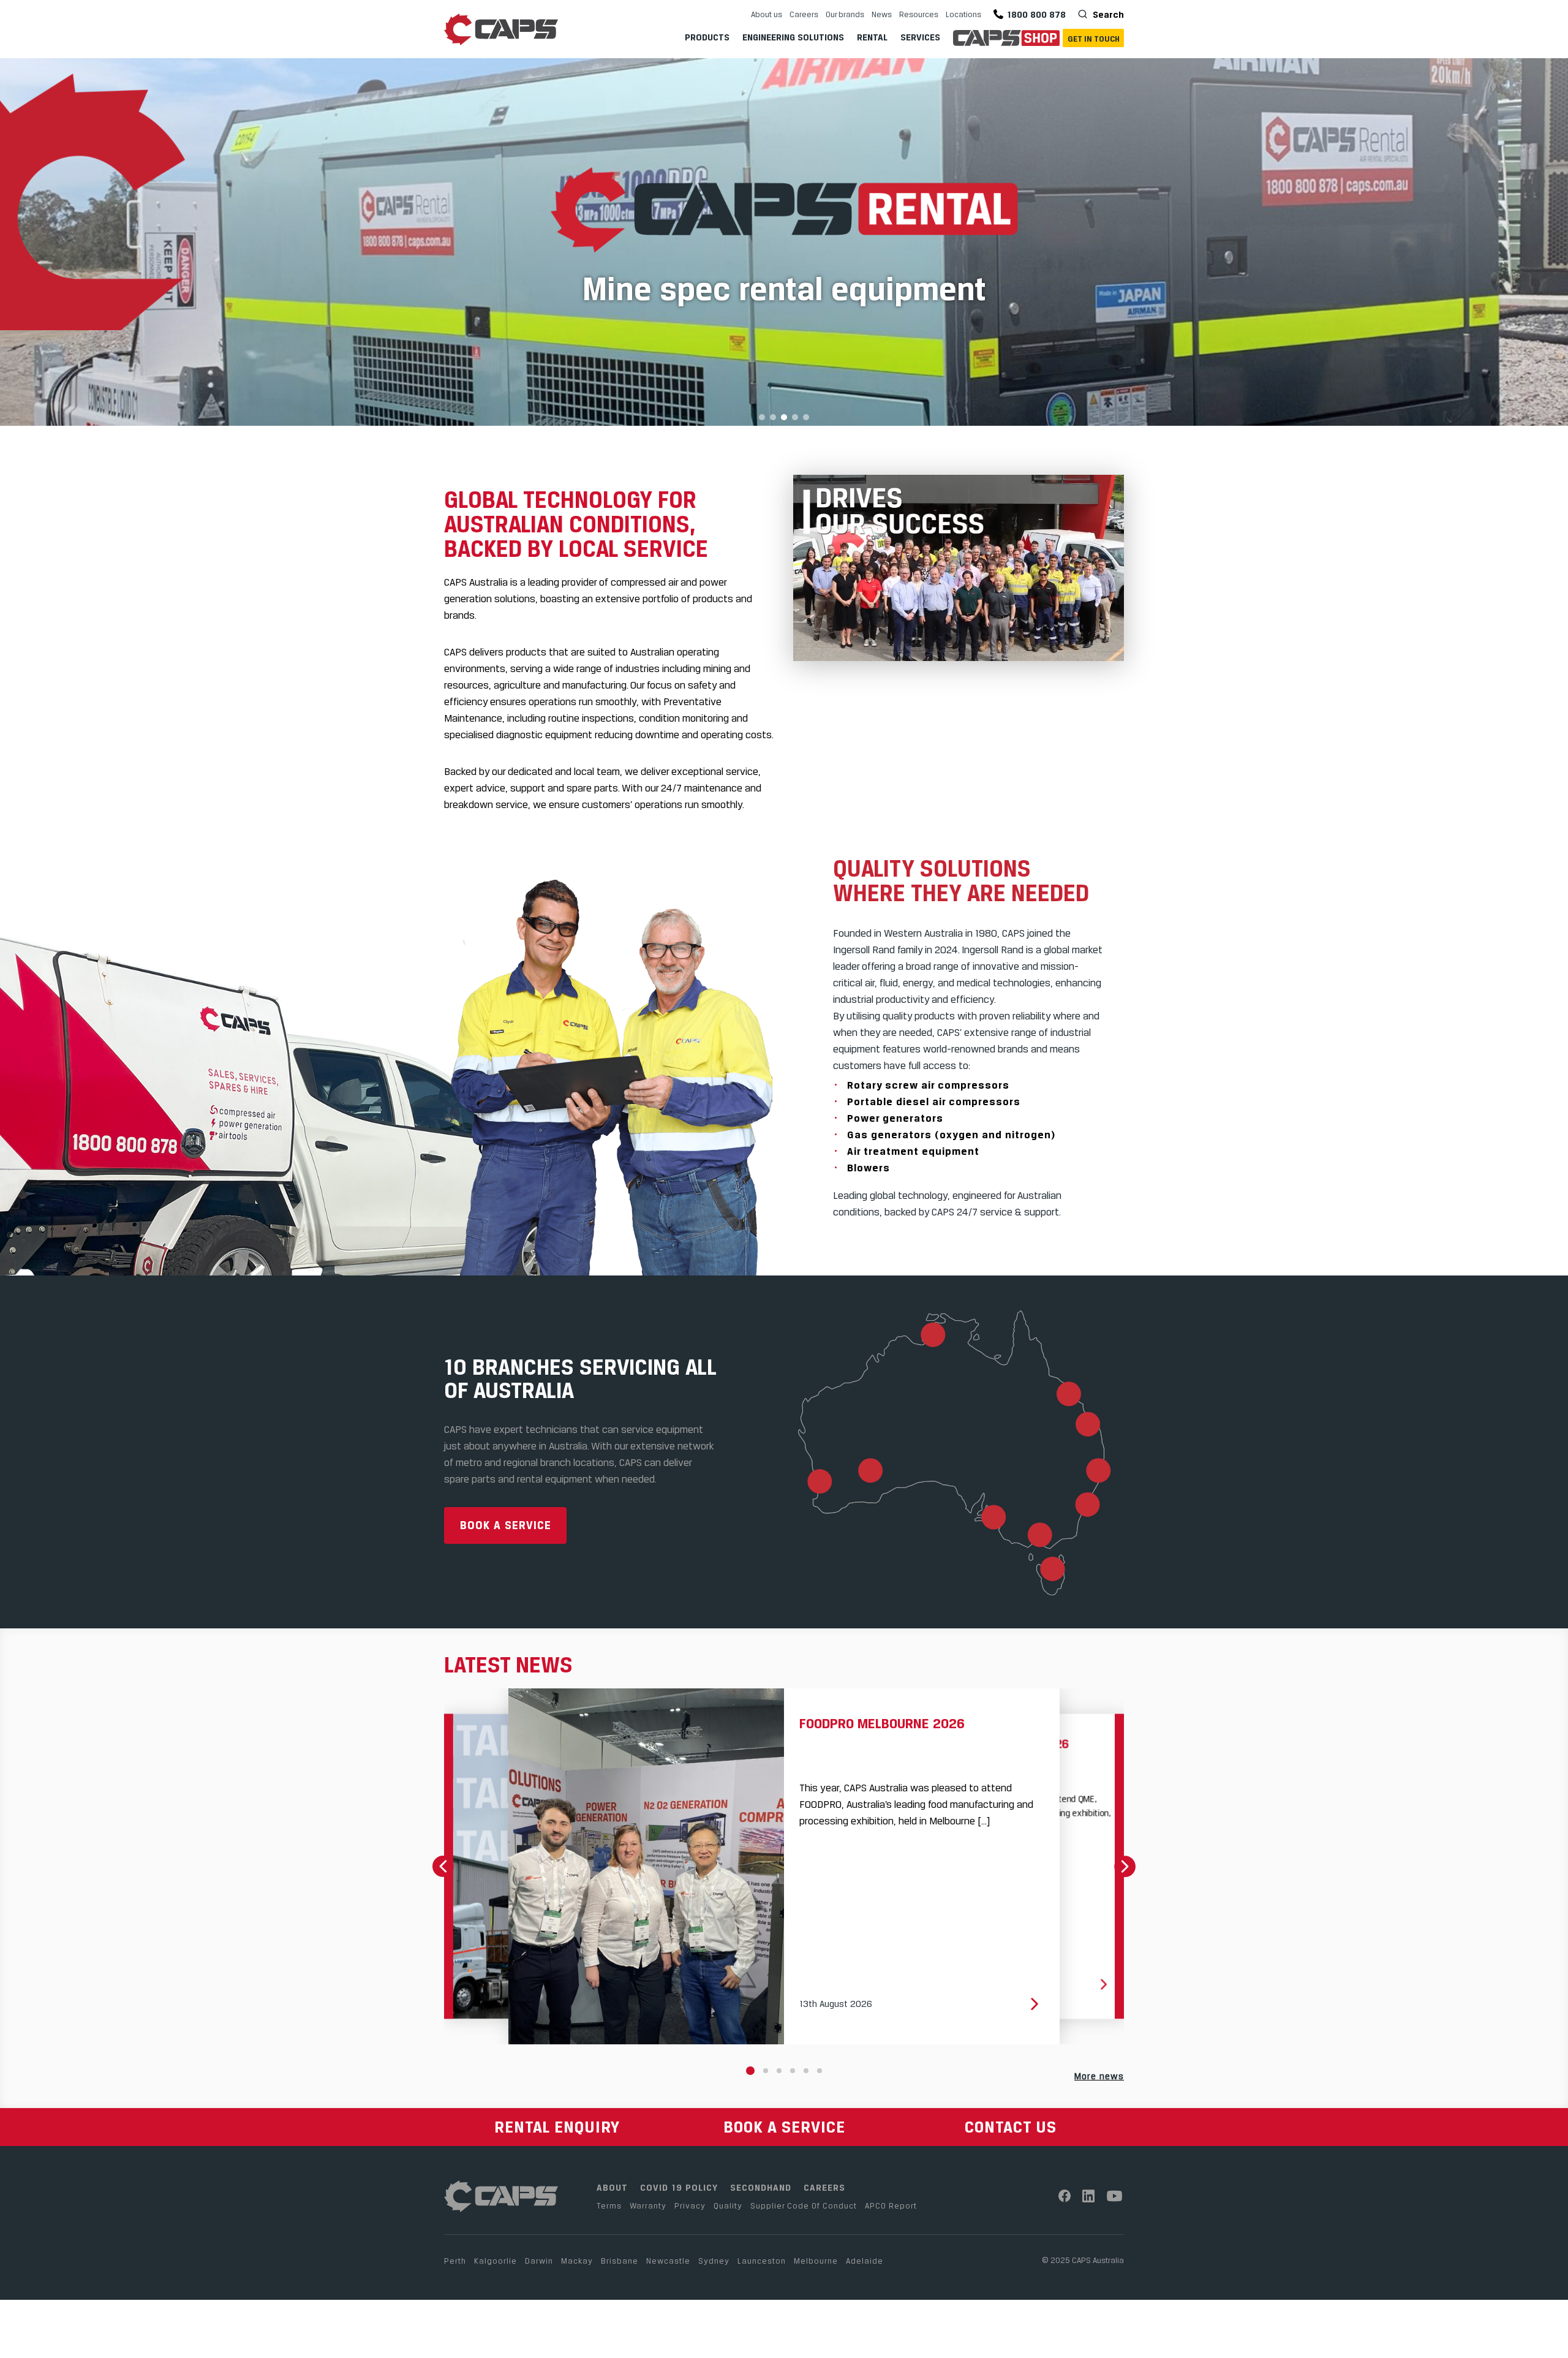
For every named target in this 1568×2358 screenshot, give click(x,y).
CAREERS (824, 2187)
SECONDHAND (761, 2187)
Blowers (869, 1168)
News (882, 14)
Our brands (845, 14)
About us (767, 14)
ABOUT (612, 2187)
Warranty (648, 2205)
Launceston (762, 2261)
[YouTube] (1115, 2196)
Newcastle (668, 2261)
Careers (804, 14)
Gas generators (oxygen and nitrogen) (951, 1135)
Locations (963, 14)
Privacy (690, 2205)
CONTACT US (1011, 2127)
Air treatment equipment (913, 1151)
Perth (455, 2261)
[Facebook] (1065, 2196)
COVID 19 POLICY (679, 2187)
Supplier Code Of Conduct (804, 2205)
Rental (872, 37)
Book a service (506, 1525)
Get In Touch (1094, 39)
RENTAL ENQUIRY (557, 2127)
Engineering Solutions (793, 37)
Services (920, 37)
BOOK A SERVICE (784, 2127)
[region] (784, 242)
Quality (728, 2205)
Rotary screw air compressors (928, 1085)
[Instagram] (1089, 2196)
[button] (784, 242)
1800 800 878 (1036, 14)
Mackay (577, 2261)
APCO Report (891, 2205)
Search (1107, 14)
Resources (919, 14)
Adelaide (865, 2261)
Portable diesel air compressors (934, 1102)
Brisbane (620, 2261)
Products (707, 37)
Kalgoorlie (496, 2261)
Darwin (539, 2261)
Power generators (895, 1118)
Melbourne (816, 2261)
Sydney (714, 2261)
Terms (609, 2205)
